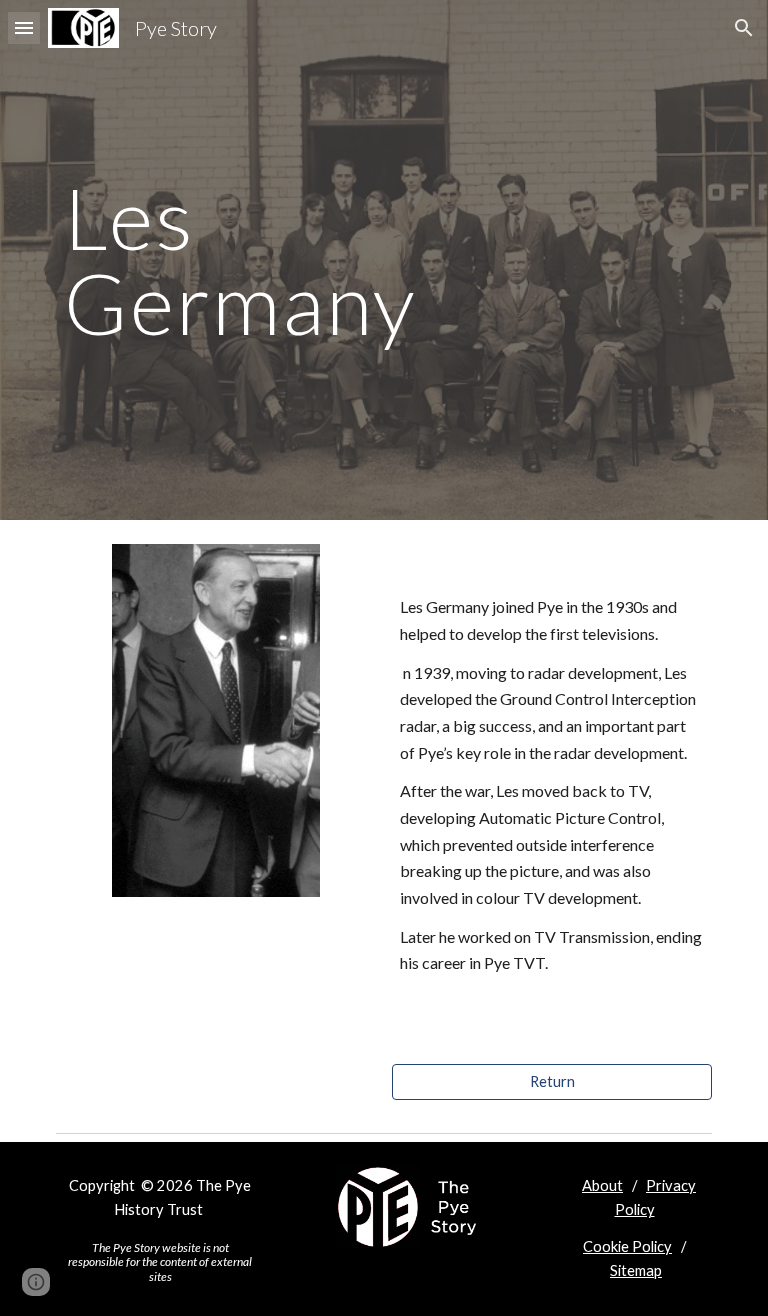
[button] (24, 27)
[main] (271, 260)
